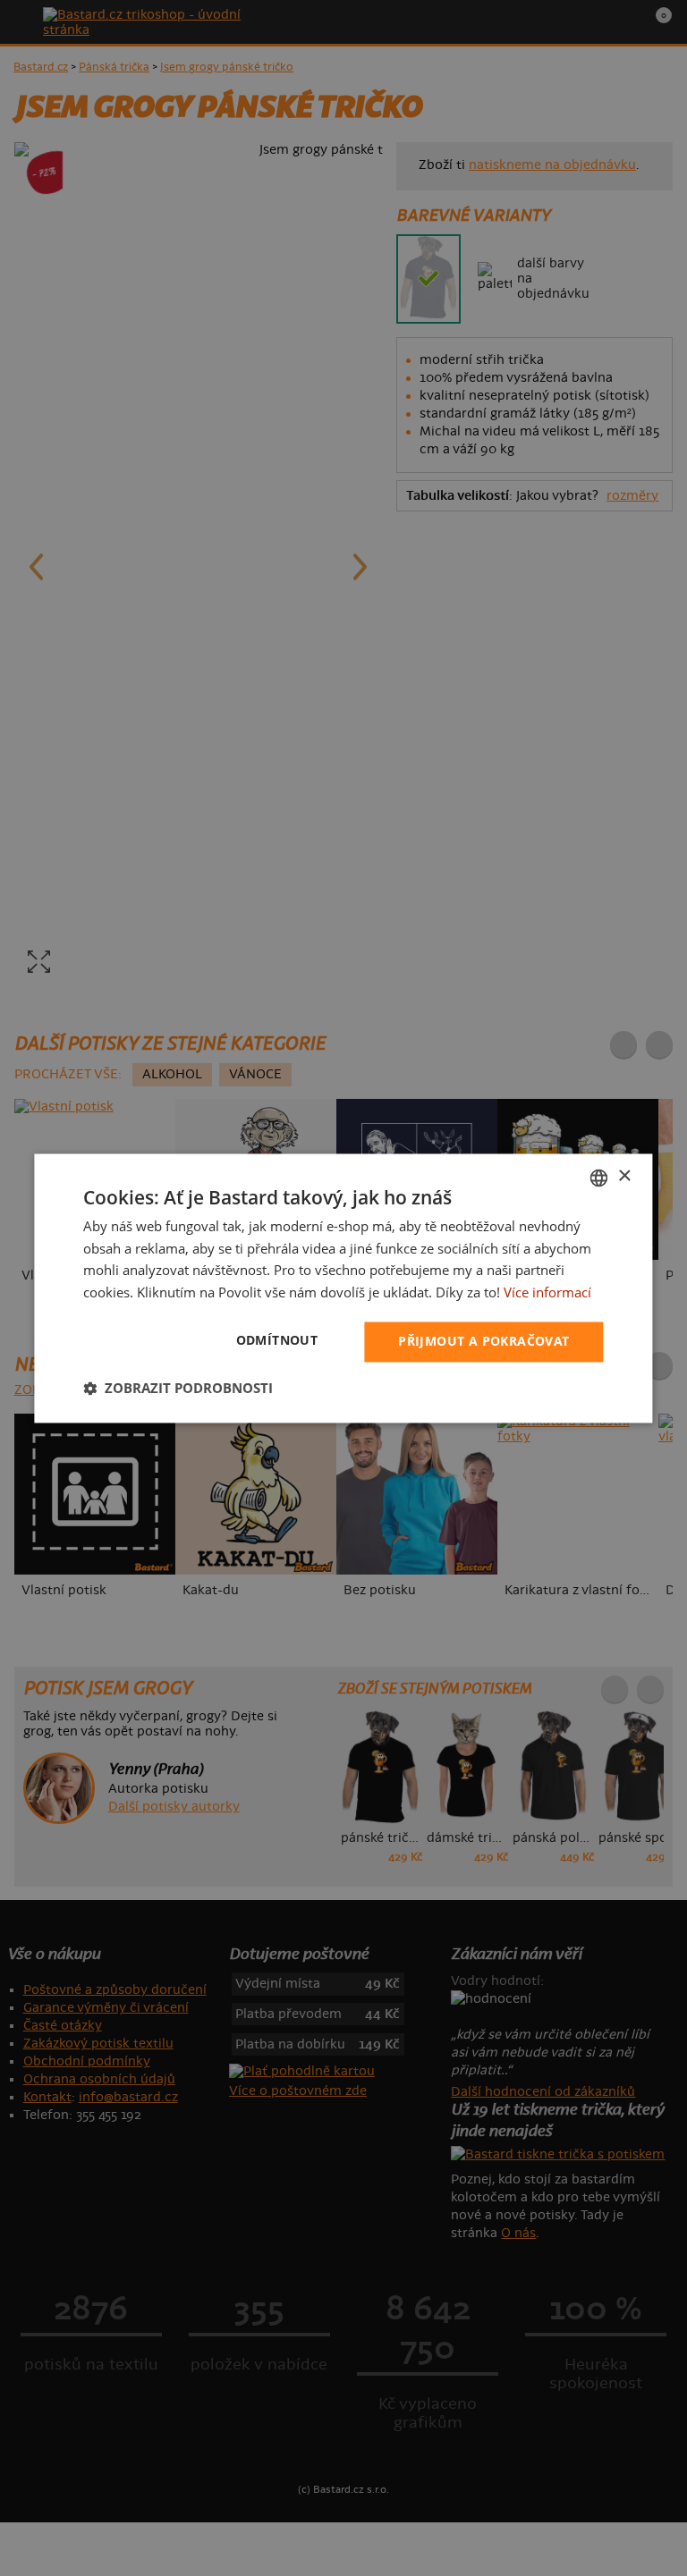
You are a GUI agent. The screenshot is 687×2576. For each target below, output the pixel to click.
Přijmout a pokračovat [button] (483, 1341)
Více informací (547, 1293)
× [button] (624, 1176)
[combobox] (599, 1178)
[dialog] (343, 1288)
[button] (178, 1388)
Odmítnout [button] (277, 1340)
